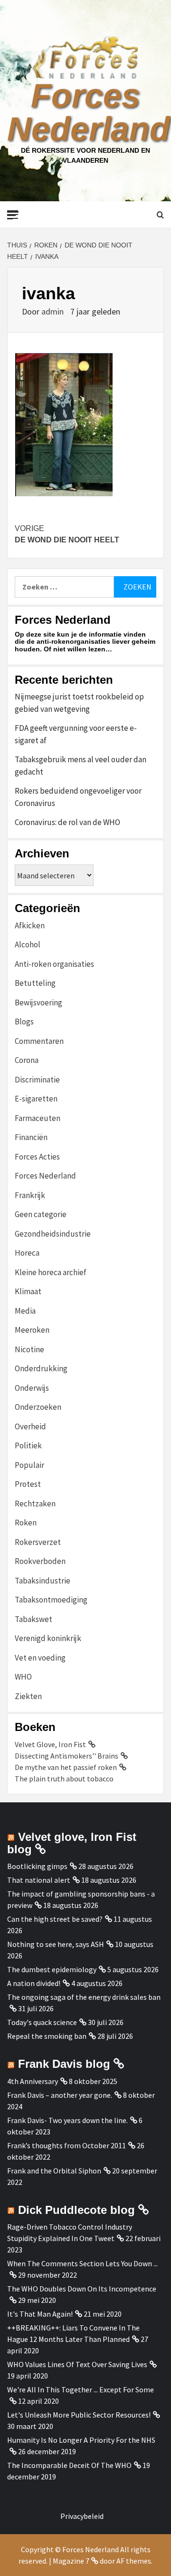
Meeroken (32, 1330)
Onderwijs (32, 1388)
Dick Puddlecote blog (76, 2210)
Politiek (28, 1445)
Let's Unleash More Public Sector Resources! (79, 2415)
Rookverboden (40, 1561)
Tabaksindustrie (43, 1581)
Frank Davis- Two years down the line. (67, 2120)
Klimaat (28, 1291)
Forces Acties (37, 1157)
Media (25, 1311)
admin (53, 311)
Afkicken (30, 925)
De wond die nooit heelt (67, 534)
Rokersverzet (38, 1542)
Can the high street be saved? (55, 1919)
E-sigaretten (36, 1099)
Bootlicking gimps (37, 1866)
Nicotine (29, 1349)
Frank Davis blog (64, 2064)
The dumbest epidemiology (52, 1969)
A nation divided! (34, 1983)
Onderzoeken (38, 1407)
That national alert (39, 1880)
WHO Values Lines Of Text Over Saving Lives (77, 2364)
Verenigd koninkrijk (48, 1638)
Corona (27, 1060)
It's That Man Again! (40, 2314)
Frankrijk (30, 1195)
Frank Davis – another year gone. (60, 2095)
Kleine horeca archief (51, 1272)
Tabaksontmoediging (51, 1600)
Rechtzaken (35, 1504)
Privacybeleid (82, 2516)
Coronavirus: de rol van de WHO (67, 822)
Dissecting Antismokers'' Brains (66, 1756)
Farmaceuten (38, 1118)
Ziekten (28, 1696)
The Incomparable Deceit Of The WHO (69, 2465)
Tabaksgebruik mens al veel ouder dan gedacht (81, 766)
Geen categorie (41, 1214)
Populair (29, 1465)
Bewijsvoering (38, 1003)
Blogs (24, 1022)
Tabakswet (33, 1619)
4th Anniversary (33, 2081)
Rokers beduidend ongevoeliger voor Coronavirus (78, 797)
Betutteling (35, 983)
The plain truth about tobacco (64, 1779)
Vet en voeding (40, 1658)
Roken (26, 1523)
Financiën (31, 1137)
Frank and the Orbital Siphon (54, 2171)
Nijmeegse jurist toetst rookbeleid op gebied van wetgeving (79, 703)
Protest (28, 1484)
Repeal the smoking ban (47, 2036)
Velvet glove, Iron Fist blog (72, 1843)
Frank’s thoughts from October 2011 (66, 2145)
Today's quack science (42, 2022)
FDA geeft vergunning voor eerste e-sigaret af (76, 734)
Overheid (30, 1426)
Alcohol (28, 944)
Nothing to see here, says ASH (56, 1944)
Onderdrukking (41, 1368)
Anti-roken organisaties (54, 964)
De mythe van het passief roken (66, 1767)
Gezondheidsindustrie (53, 1234)
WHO (23, 1677)
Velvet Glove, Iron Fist (50, 1744)
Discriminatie (37, 1080)
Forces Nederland (89, 112)
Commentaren (39, 1041)
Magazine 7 (71, 2561)
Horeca (27, 1253)
